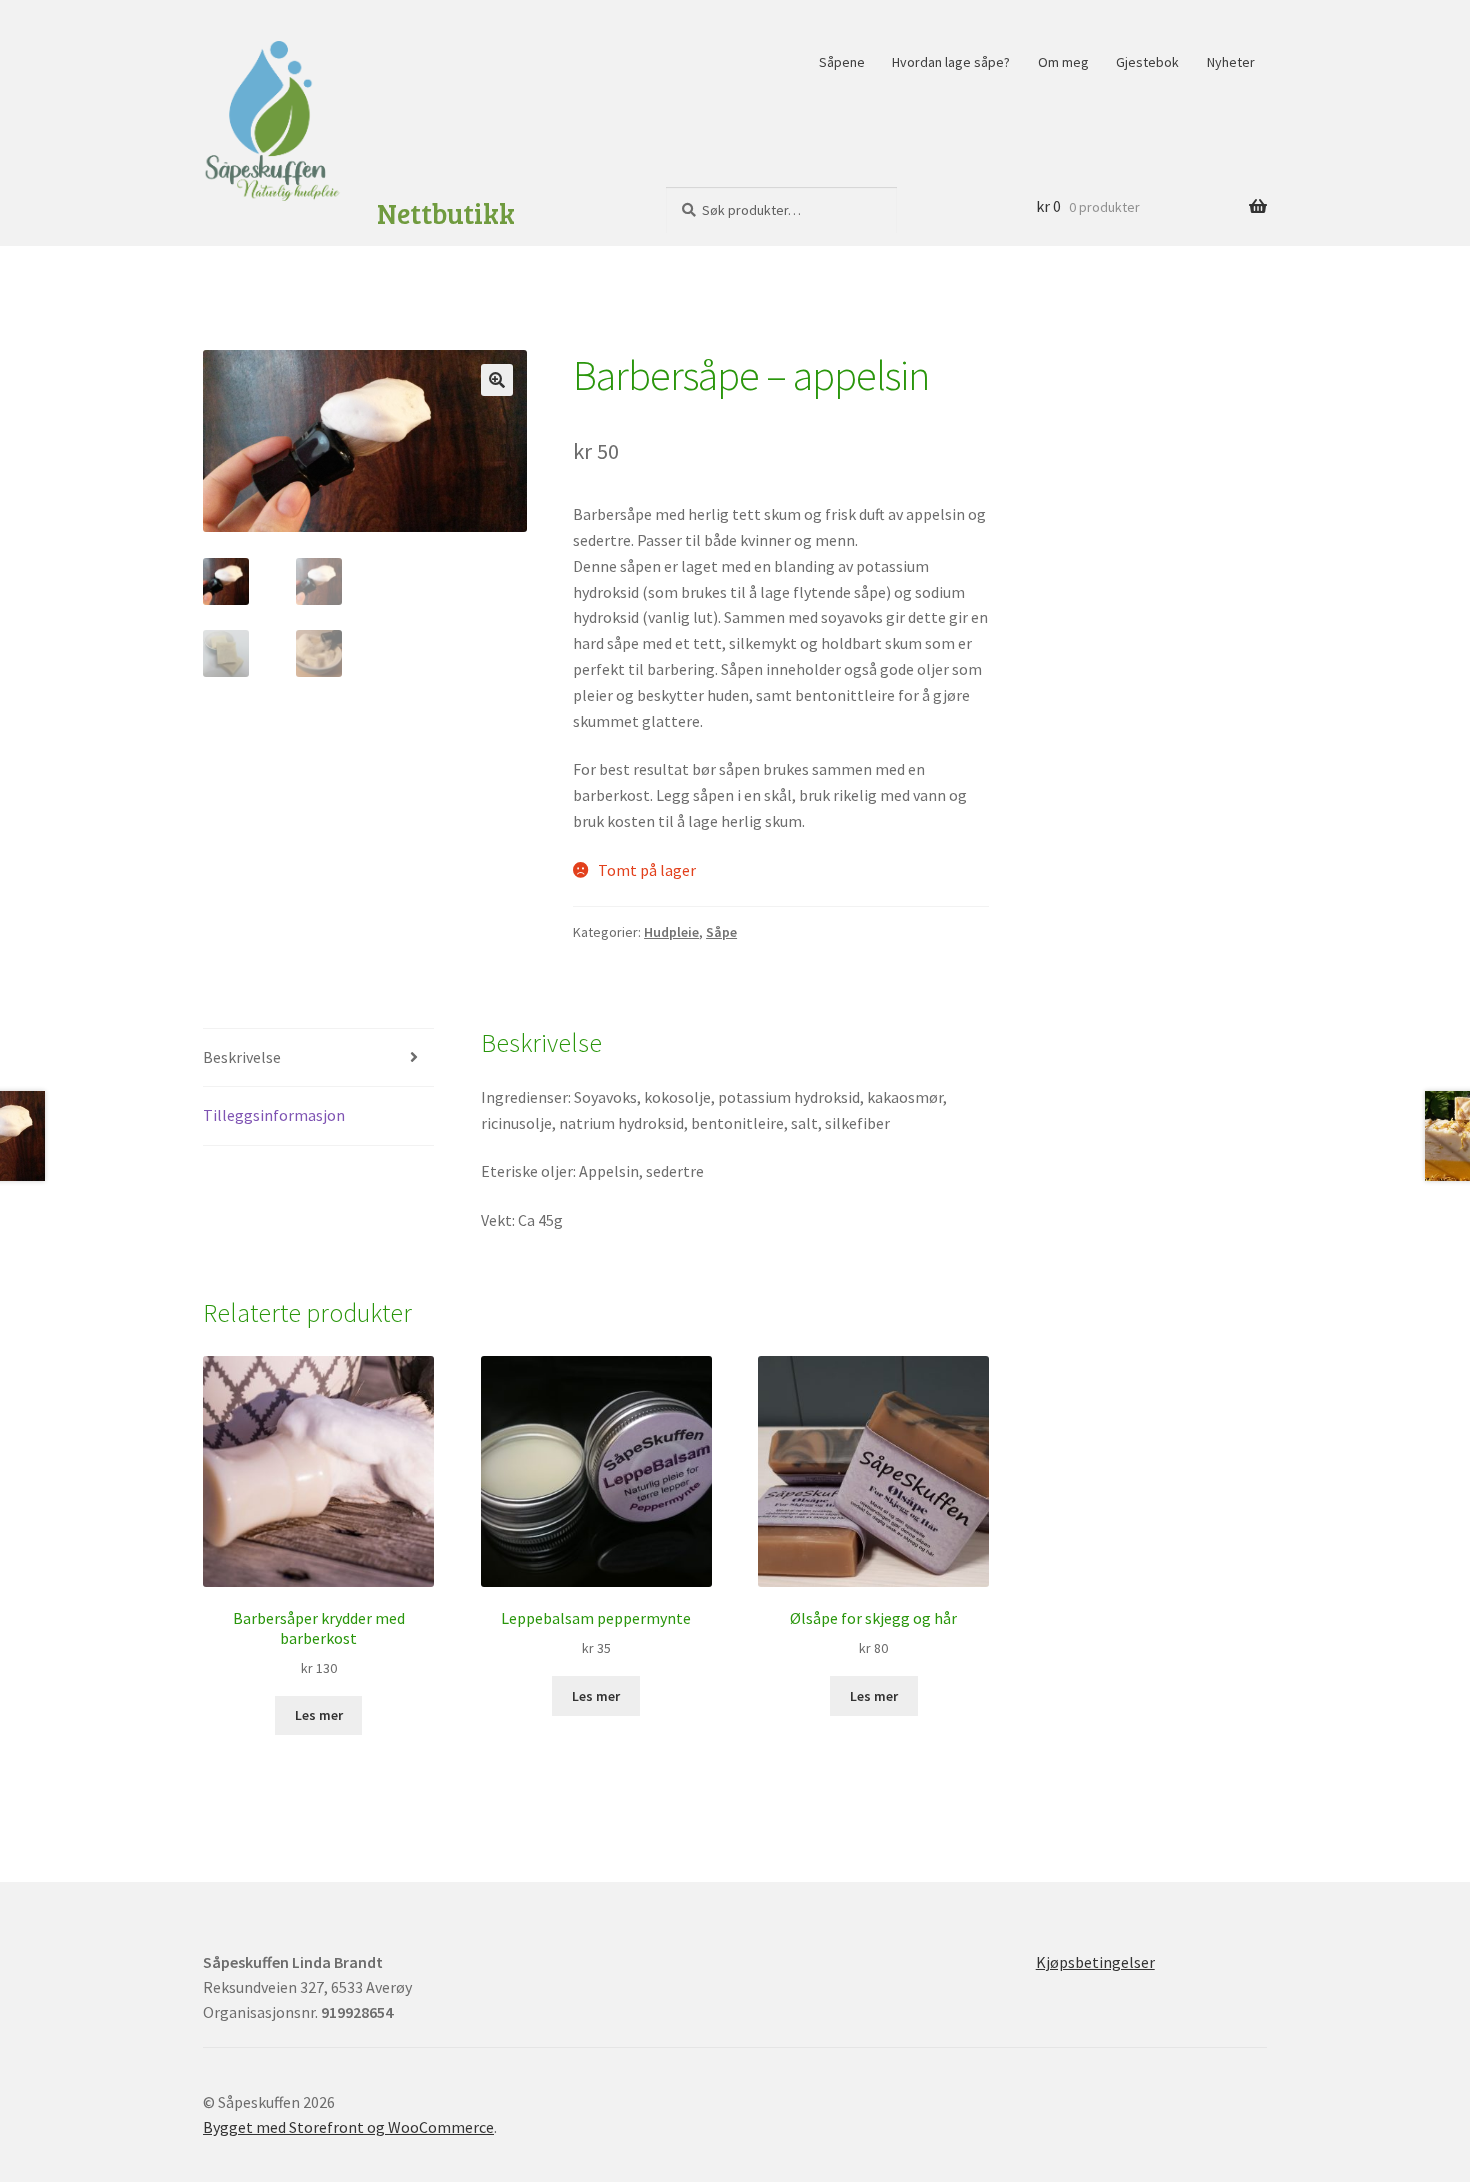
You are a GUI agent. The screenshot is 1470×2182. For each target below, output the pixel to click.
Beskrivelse (242, 1057)
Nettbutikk (446, 213)
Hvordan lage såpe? (951, 62)
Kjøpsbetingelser (1095, 1962)
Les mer (319, 1715)
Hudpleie (671, 932)
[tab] (318, 1058)
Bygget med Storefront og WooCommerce (348, 2127)
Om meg (1063, 62)
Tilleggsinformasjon (274, 1115)
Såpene (842, 62)
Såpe (721, 932)
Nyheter (1231, 62)
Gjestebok (1147, 62)
